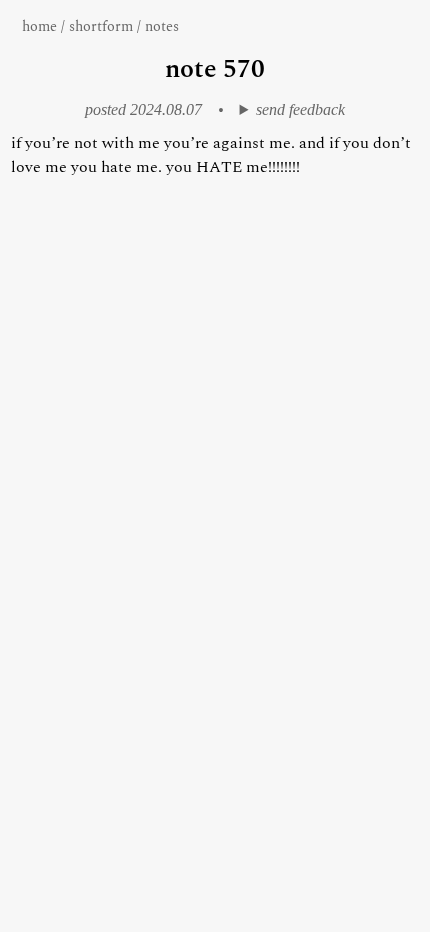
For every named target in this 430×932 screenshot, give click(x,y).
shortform (101, 27)
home (39, 27)
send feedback (300, 109)
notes (162, 27)
